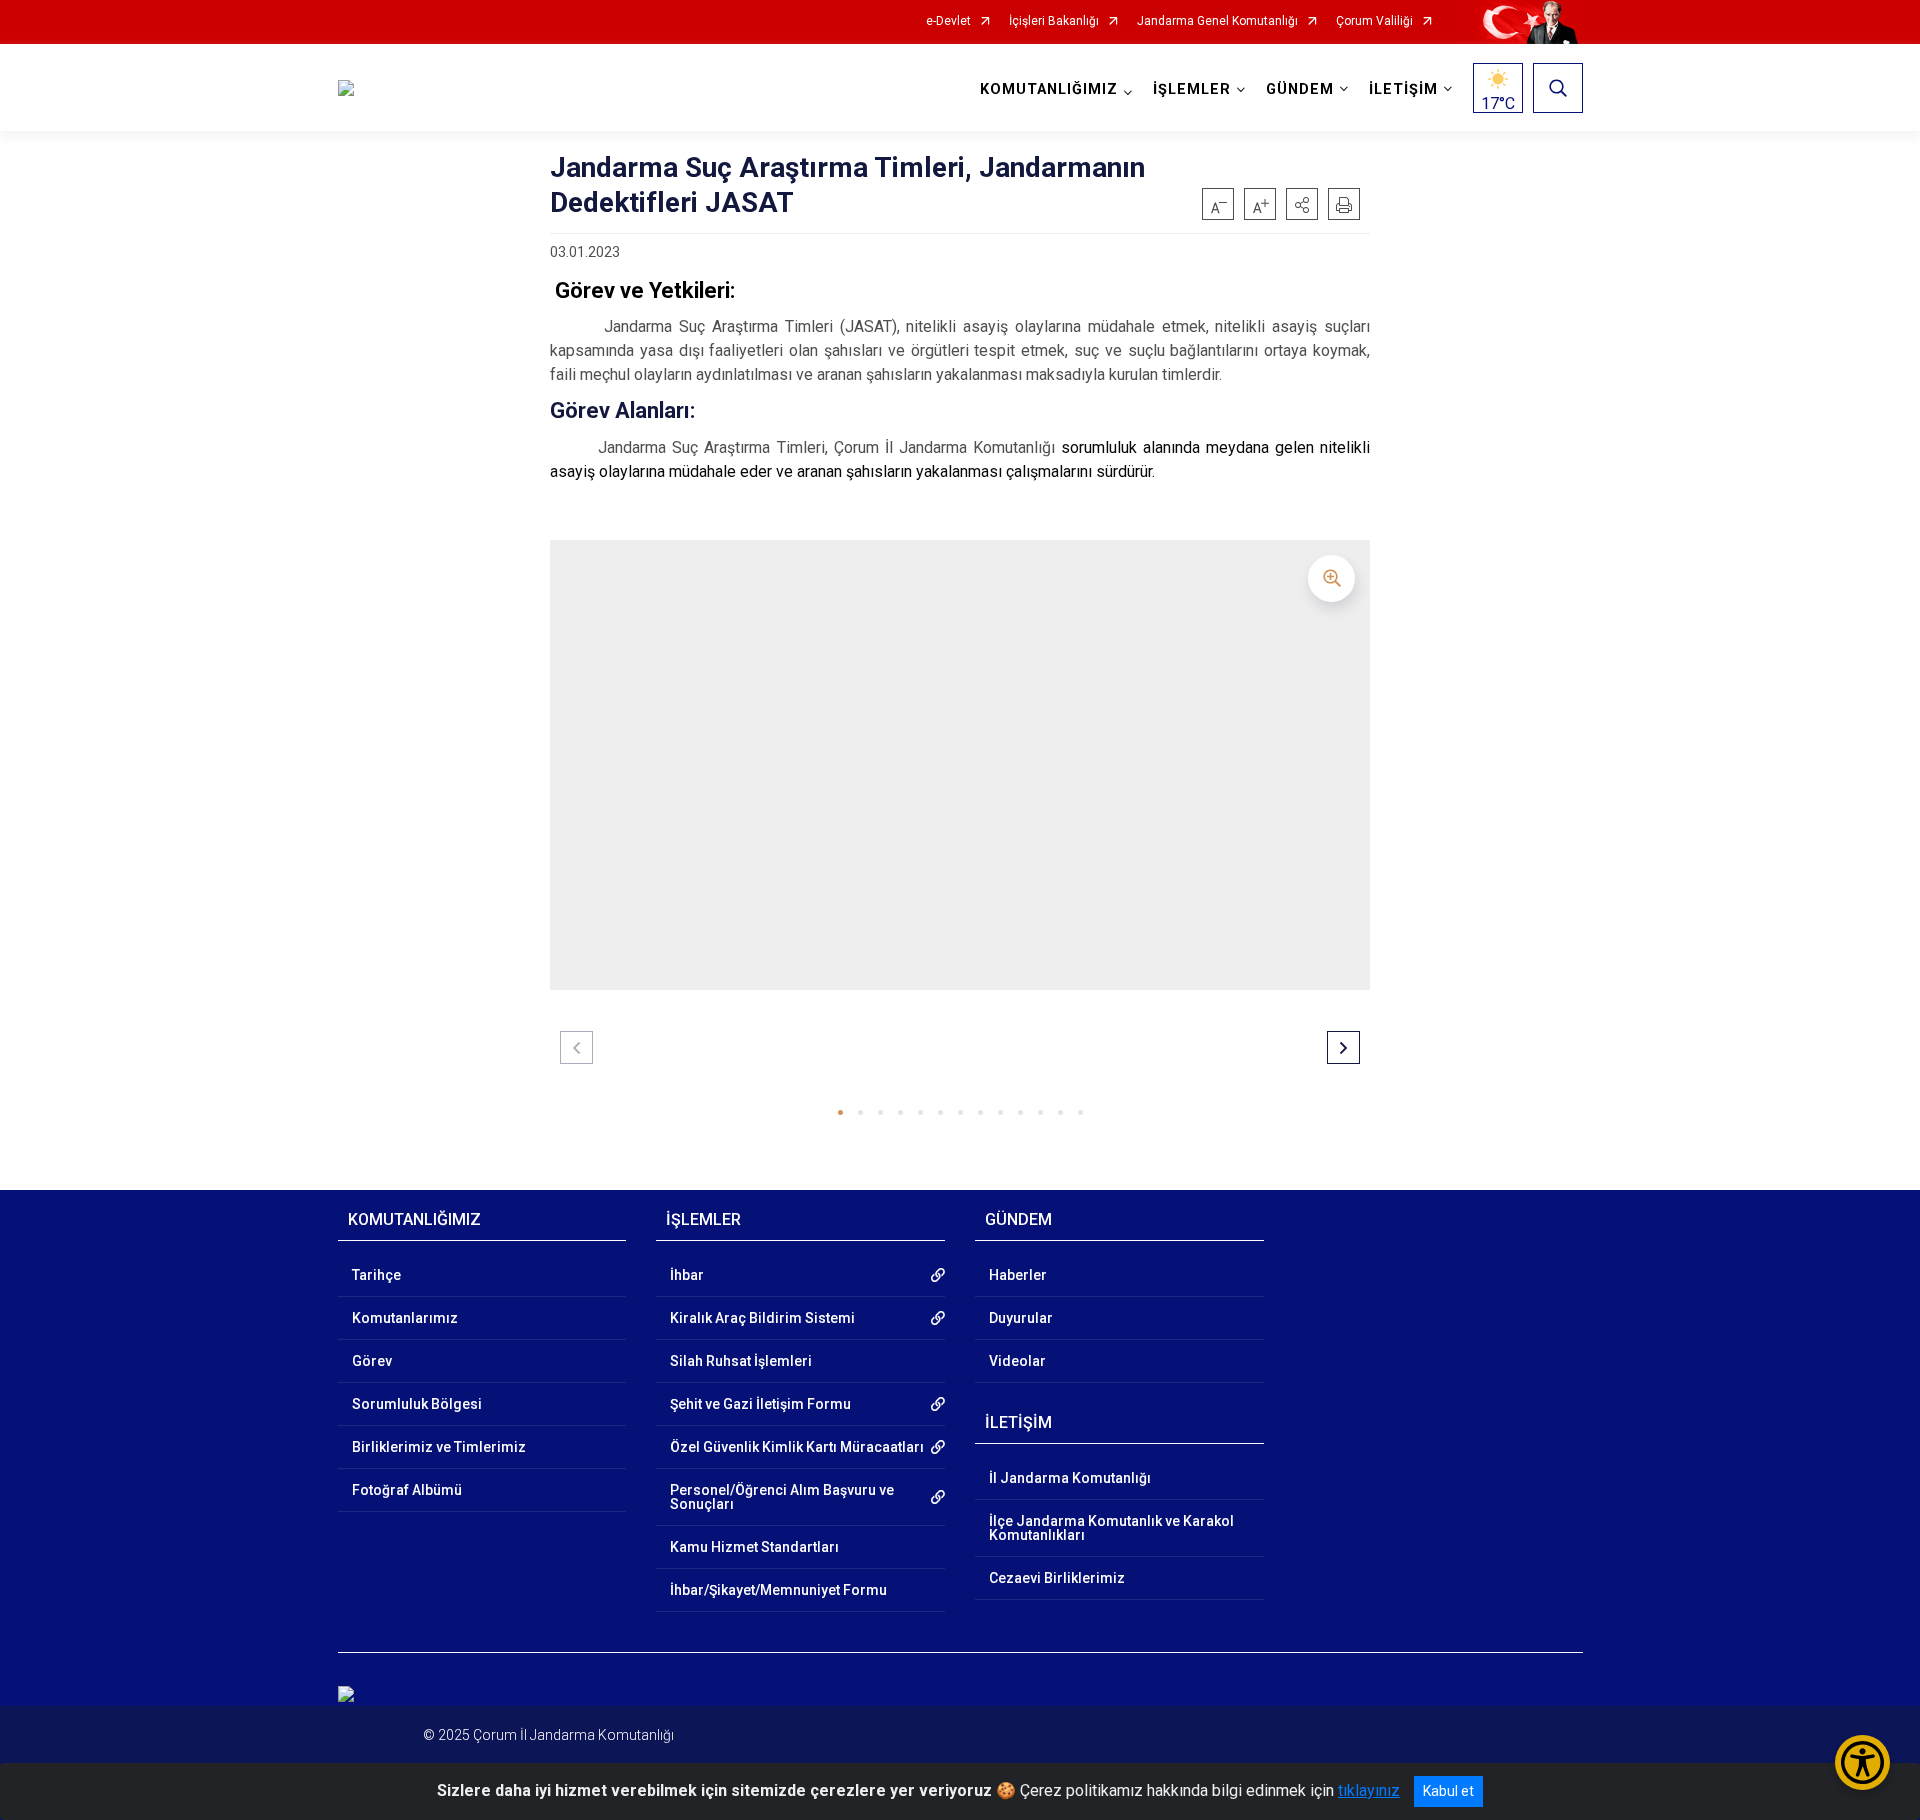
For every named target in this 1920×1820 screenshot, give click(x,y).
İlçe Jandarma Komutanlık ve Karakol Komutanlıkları (1111, 1528)
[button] (1302, 204)
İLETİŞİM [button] (1403, 89)
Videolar (1017, 1361)
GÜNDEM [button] (1300, 89)
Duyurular (1021, 1318)
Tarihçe (376, 1275)
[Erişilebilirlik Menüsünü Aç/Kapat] (1862, 1762)
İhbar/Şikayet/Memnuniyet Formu (778, 1590)
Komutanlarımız (405, 1318)
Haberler (1018, 1275)
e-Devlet (948, 21)
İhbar (687, 1275)
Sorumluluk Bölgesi (417, 1404)
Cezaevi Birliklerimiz (1057, 1578)
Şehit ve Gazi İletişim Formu (760, 1404)
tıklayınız (1369, 1790)
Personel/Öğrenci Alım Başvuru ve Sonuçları (782, 1497)
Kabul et (1448, 1791)
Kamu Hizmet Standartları (754, 1547)
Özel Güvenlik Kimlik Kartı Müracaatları (797, 1447)
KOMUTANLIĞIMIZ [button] (1049, 89)
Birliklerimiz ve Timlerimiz (439, 1447)
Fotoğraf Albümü (407, 1490)
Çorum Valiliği (1374, 21)
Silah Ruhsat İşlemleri (741, 1361)
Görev (372, 1361)
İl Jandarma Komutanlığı (1070, 1478)
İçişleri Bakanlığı (1054, 21)
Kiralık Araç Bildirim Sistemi (762, 1318)
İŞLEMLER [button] (1192, 89)
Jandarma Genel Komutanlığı (1217, 21)
